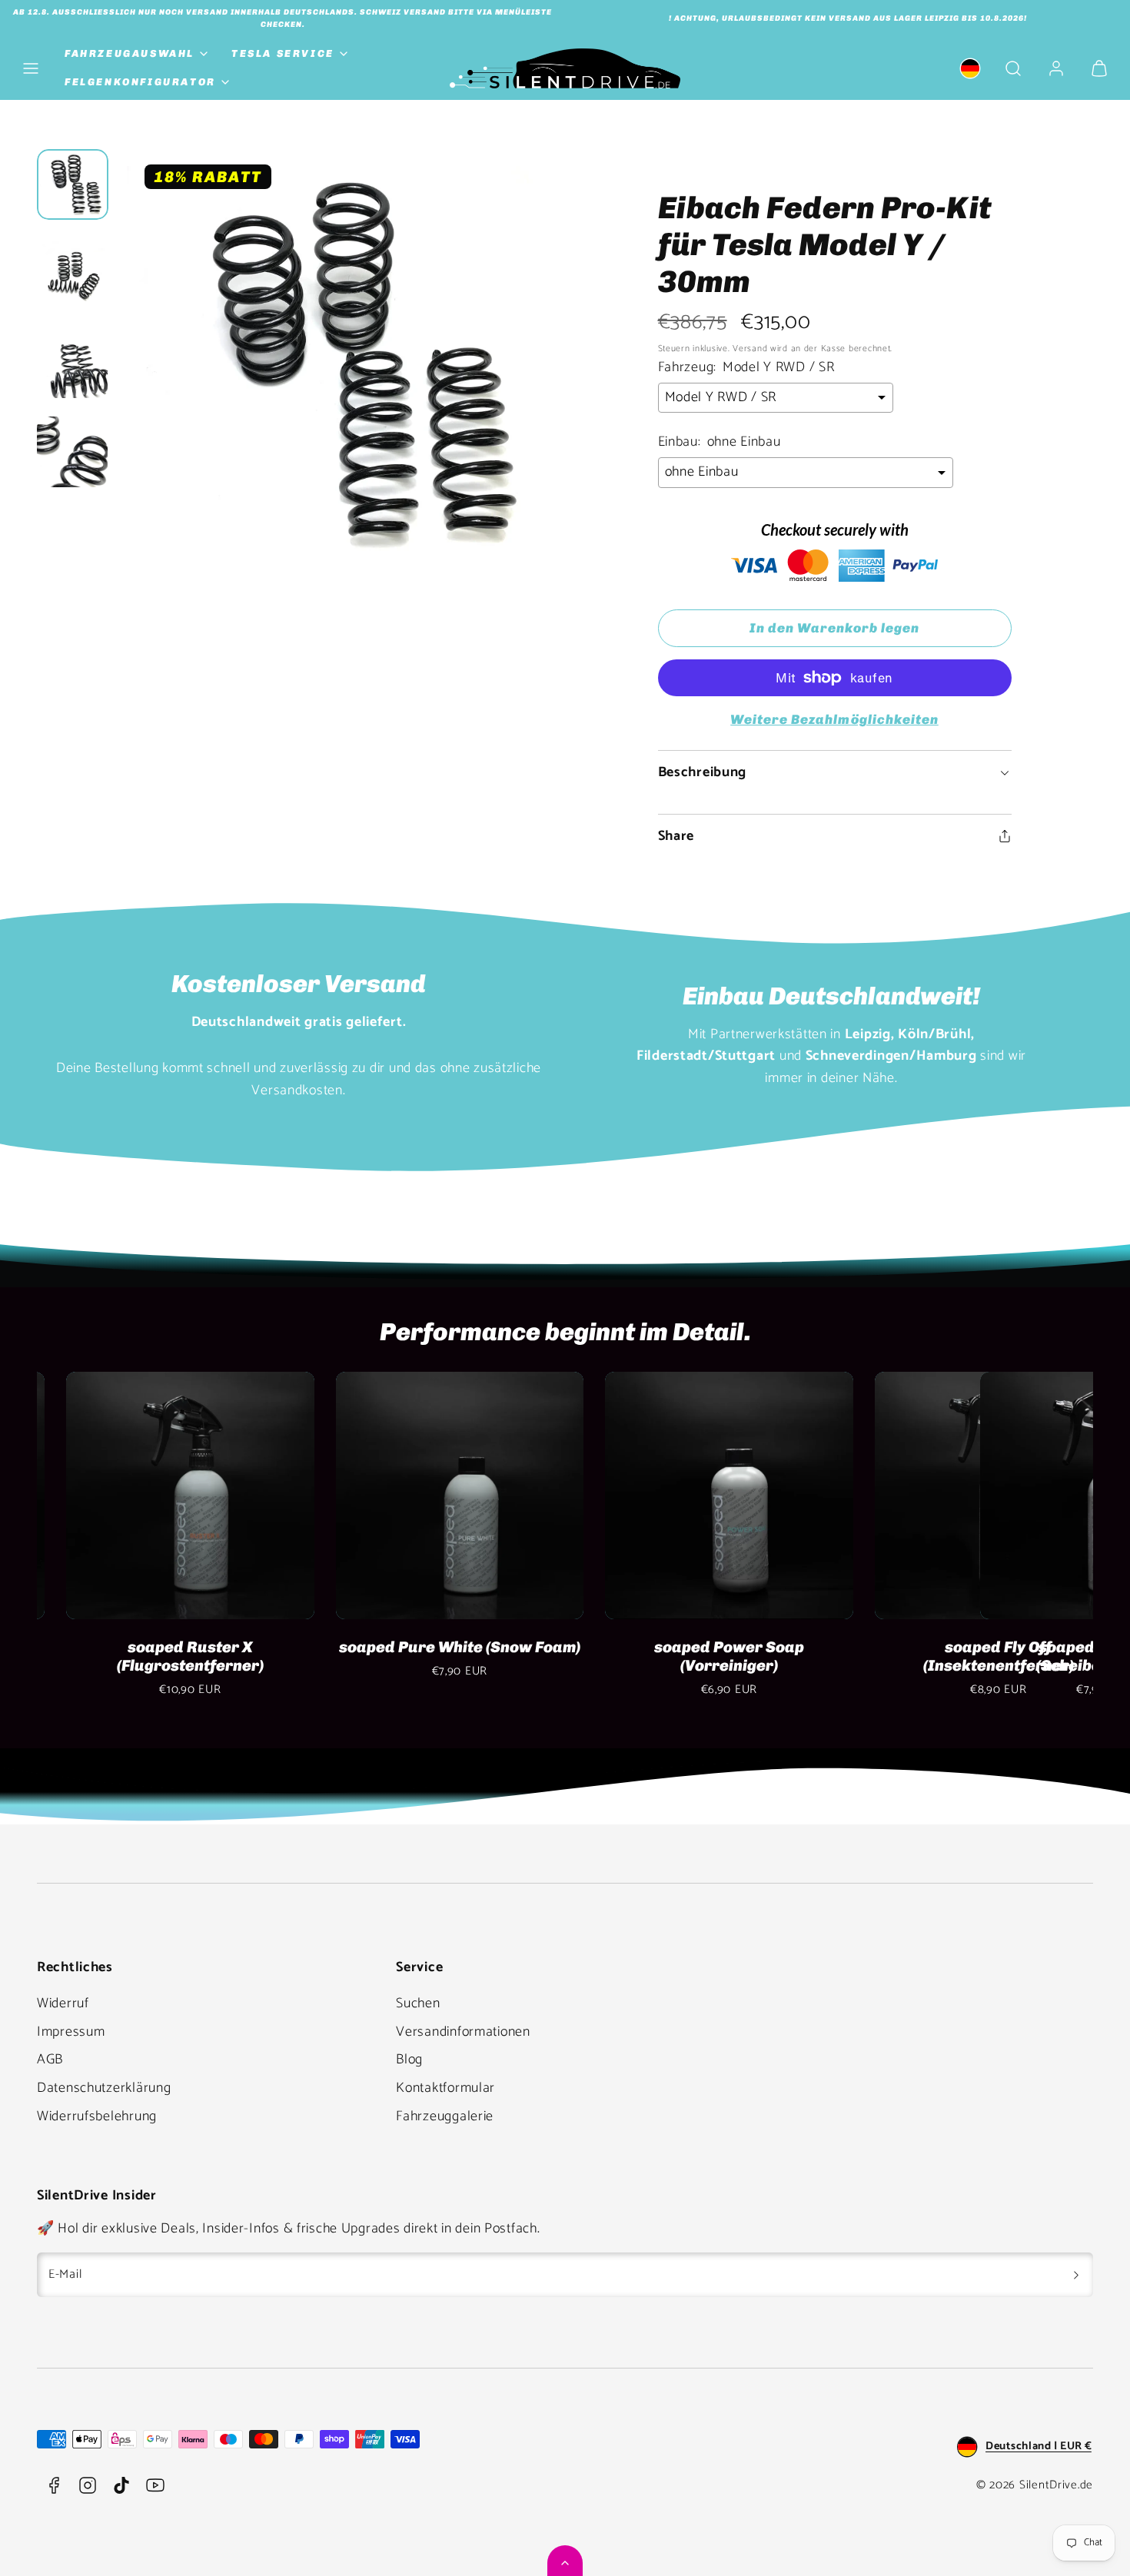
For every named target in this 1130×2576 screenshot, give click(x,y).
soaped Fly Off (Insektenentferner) (430, 1656)
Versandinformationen (463, 2032)
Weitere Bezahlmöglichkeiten (834, 719)
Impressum (71, 2032)
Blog (409, 2060)
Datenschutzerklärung (104, 2088)
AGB (50, 2060)
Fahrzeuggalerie (445, 2116)
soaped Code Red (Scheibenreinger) (700, 1656)
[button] (31, 68)
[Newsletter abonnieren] (1076, 2275)
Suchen (418, 2003)
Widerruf (63, 2003)
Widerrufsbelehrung (97, 2116)
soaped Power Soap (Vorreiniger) (161, 1656)
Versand (750, 349)
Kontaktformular (445, 2088)
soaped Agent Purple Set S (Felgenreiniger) (969, 1656)
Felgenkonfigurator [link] (140, 82)
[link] (970, 68)
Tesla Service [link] (283, 53)
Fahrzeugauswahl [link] (130, 53)
